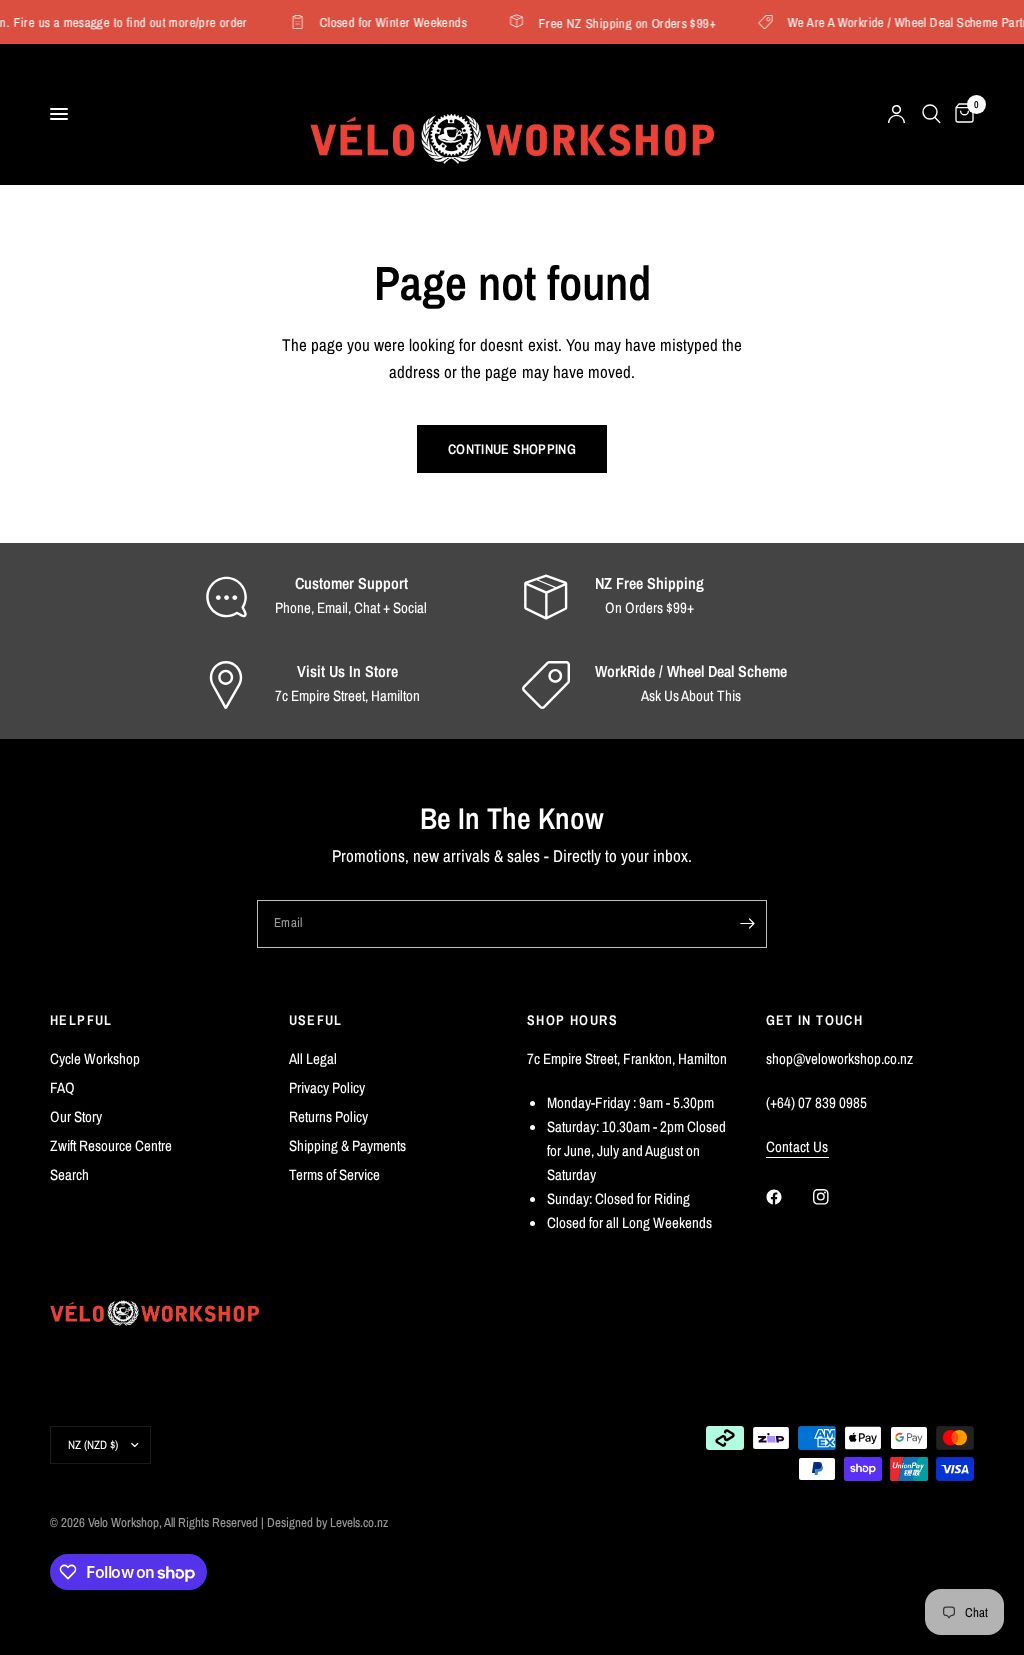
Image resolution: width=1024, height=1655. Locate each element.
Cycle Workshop (95, 1058)
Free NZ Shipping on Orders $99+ (620, 22)
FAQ (62, 1087)
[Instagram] (835, 1197)
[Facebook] (788, 1197)
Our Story (76, 1116)
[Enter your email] (747, 924)
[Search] (931, 114)
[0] (961, 114)
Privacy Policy (327, 1087)
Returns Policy (328, 1116)
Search (69, 1174)
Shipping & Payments (347, 1145)
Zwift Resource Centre (111, 1145)
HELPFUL (81, 1020)
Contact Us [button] (797, 1146)
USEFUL (316, 1020)
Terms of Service (334, 1174)
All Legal (313, 1058)
